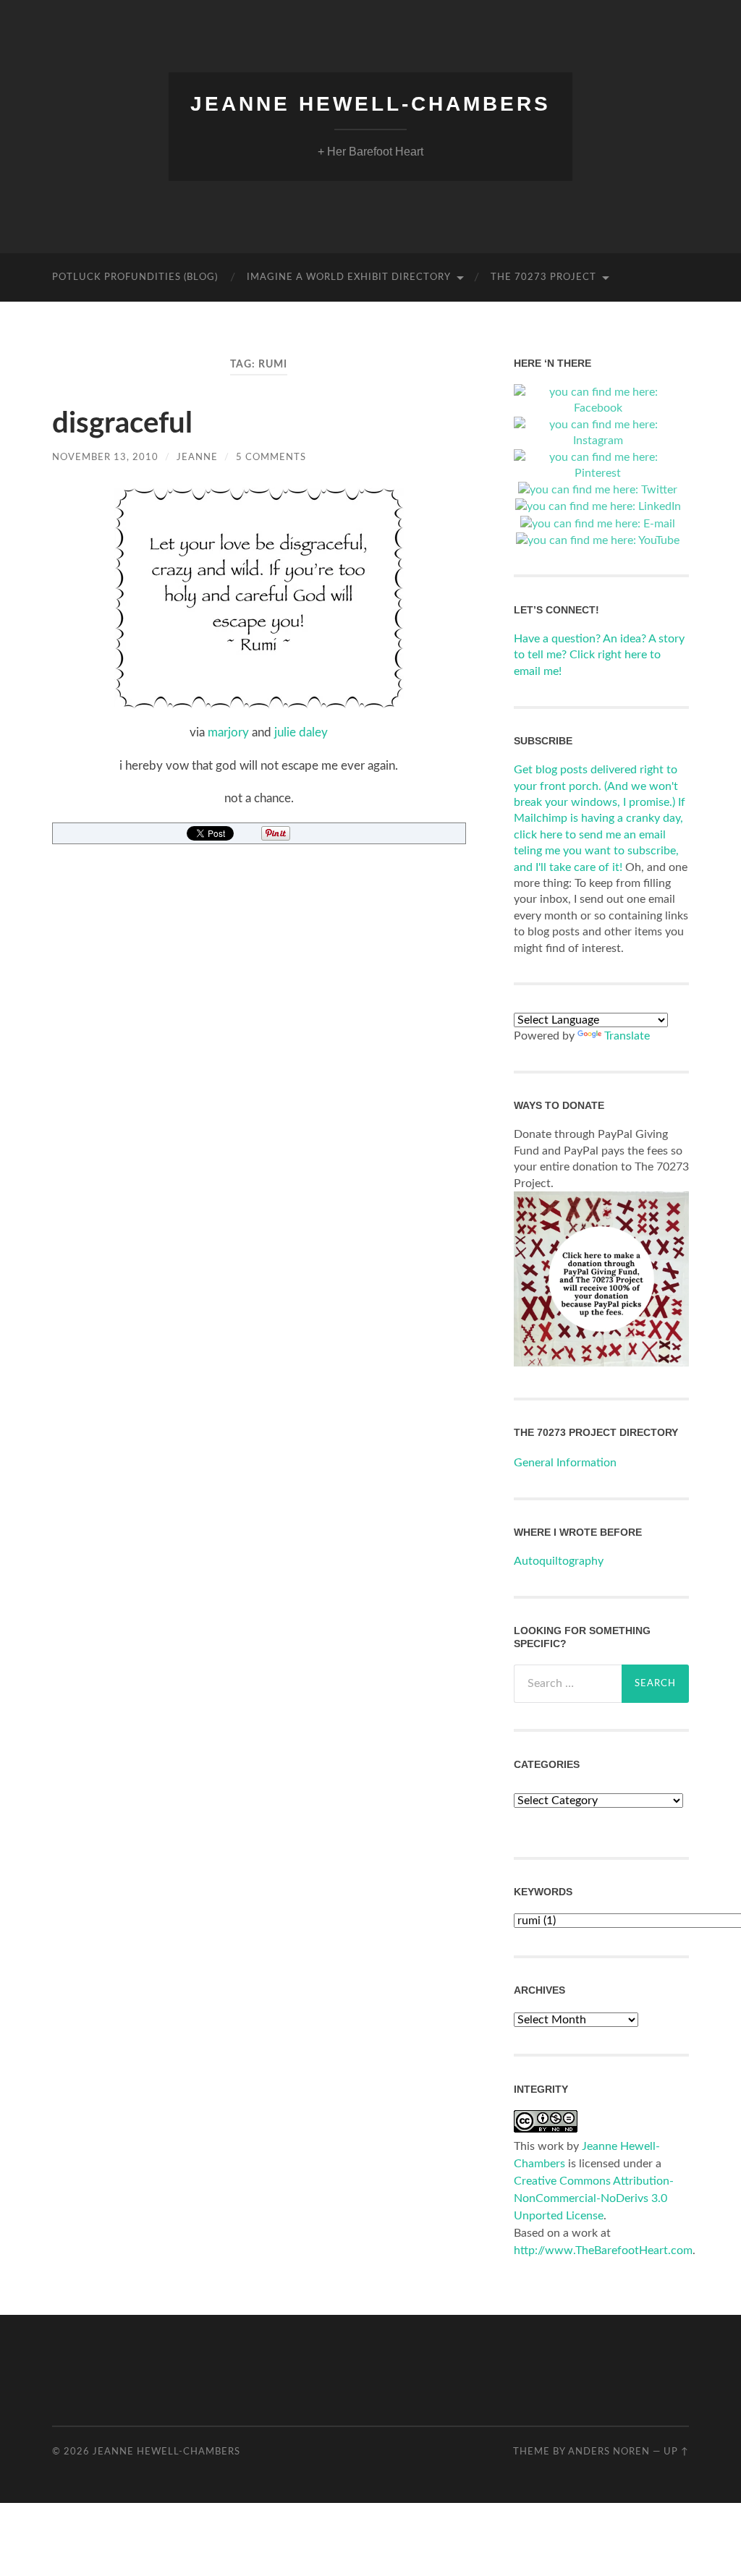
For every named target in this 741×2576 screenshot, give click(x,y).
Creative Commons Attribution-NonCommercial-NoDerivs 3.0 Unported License (594, 2198)
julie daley (301, 732)
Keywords (543, 1892)
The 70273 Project (543, 277)
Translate (627, 1036)
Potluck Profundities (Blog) (135, 277)
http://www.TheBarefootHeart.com (603, 2250)
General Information (565, 1463)
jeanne (197, 457)
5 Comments (271, 457)
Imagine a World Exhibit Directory (349, 277)
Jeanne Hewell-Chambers (370, 104)
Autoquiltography (559, 1561)
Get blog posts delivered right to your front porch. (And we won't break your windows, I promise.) (596, 786)
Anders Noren (609, 2452)
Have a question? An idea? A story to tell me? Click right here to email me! (599, 655)
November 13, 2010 (105, 457)
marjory (228, 732)
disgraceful (122, 424)
